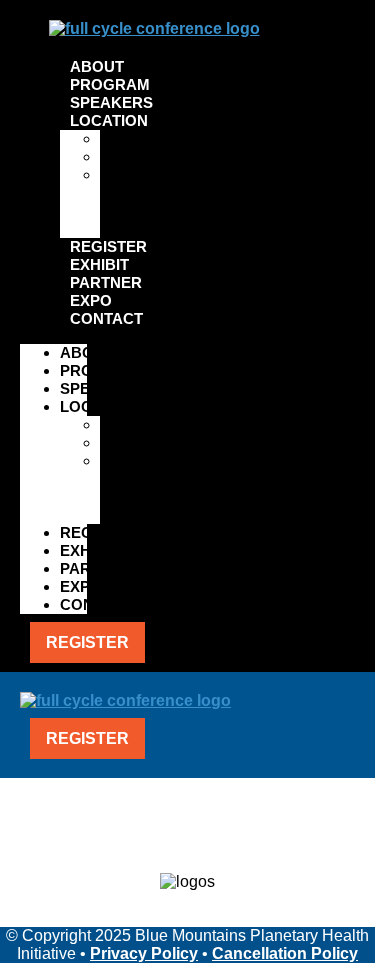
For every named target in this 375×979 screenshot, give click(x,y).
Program (110, 84)
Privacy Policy (144, 953)
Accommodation (163, 156)
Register (108, 246)
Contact (106, 318)
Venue (124, 138)
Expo (91, 300)
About (97, 66)
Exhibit (99, 264)
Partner (106, 282)
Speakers (111, 102)
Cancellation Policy (285, 953)
